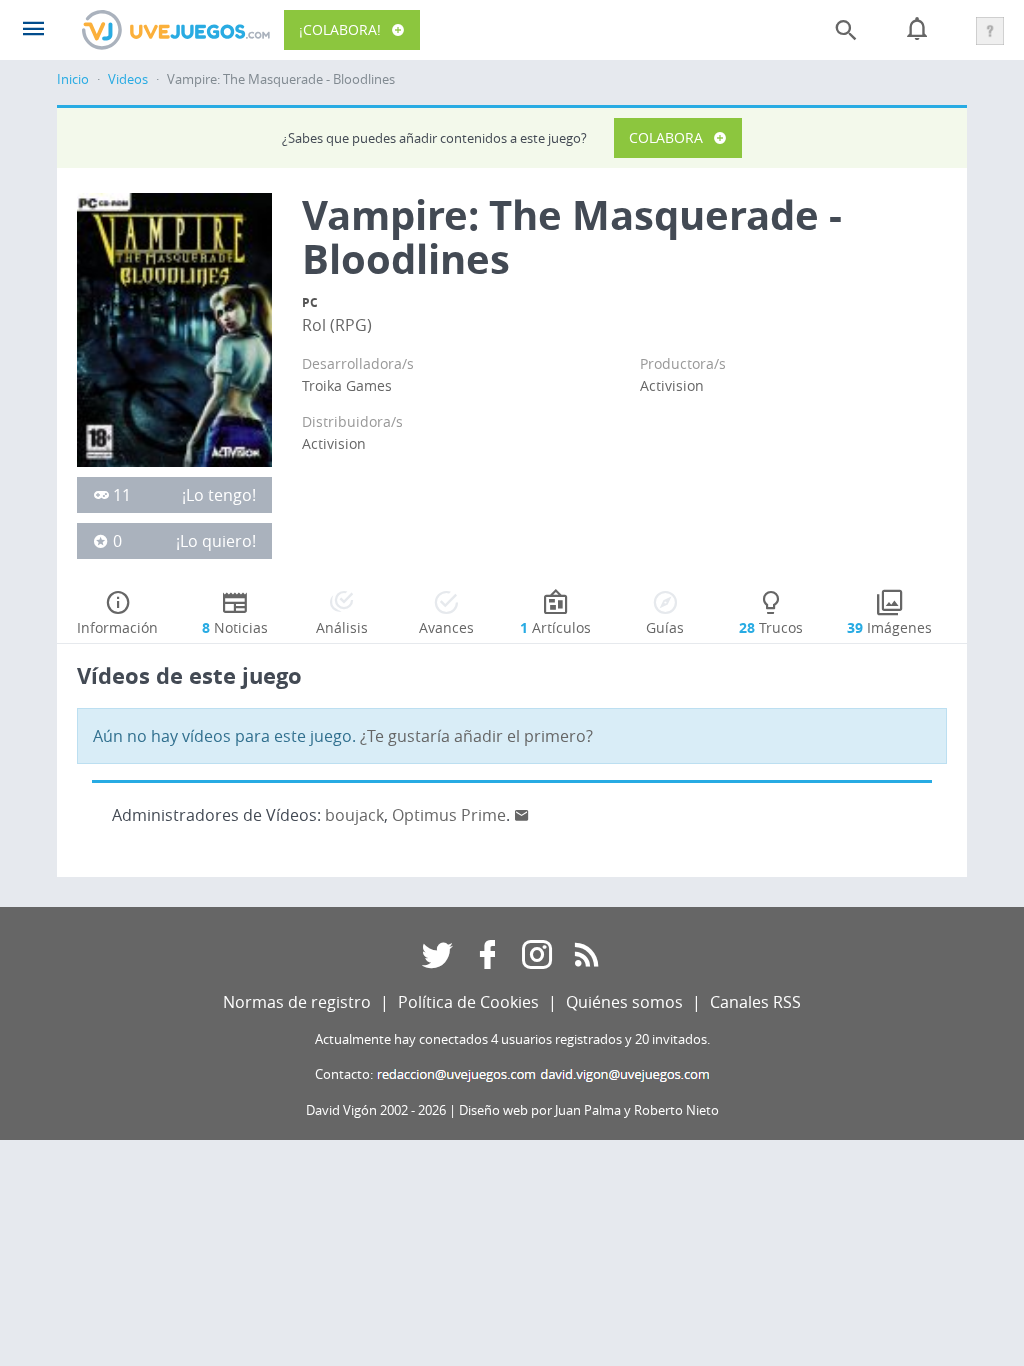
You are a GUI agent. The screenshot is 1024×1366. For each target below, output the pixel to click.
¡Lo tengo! (219, 495)
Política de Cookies (468, 1002)
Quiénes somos (624, 1002)
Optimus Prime (449, 815)
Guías (665, 627)
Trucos (771, 627)
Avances (446, 627)
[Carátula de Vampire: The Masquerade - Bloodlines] (174, 328)
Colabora (666, 137)
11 (122, 495)
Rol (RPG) (337, 325)
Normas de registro (297, 1002)
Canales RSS (755, 1002)
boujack (354, 815)
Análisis (342, 627)
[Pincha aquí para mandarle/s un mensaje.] (522, 815)
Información (117, 627)
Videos (128, 79)
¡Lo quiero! (216, 541)
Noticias (235, 627)
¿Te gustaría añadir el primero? (476, 736)
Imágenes (889, 627)
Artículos (555, 627)
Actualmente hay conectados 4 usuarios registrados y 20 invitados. (512, 1039)
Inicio (73, 79)
